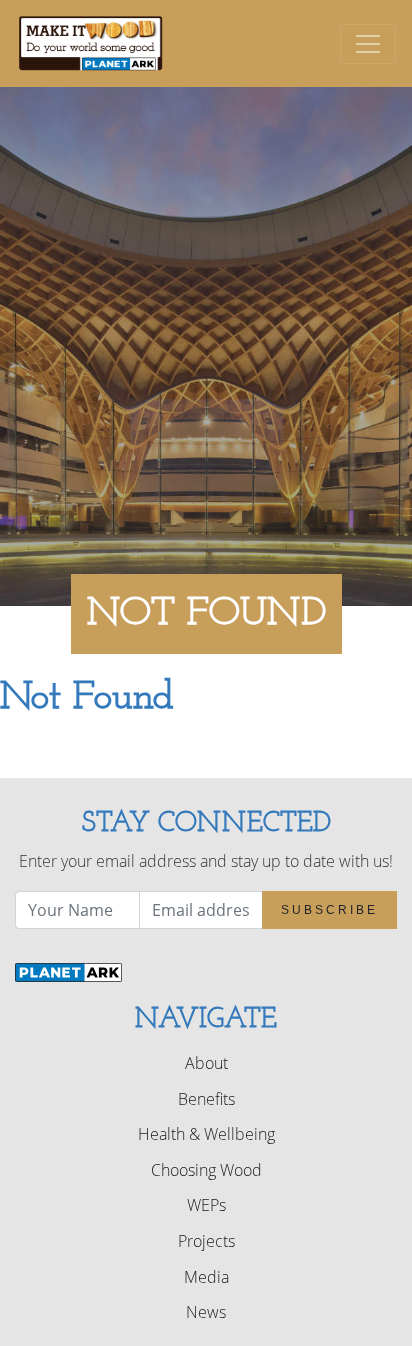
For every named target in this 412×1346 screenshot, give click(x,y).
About (206, 1063)
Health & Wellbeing (206, 1134)
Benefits (206, 1099)
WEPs (206, 1205)
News (206, 1312)
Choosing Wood (206, 1170)
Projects (206, 1241)
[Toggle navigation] (368, 44)
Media (206, 1277)
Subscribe (329, 910)
